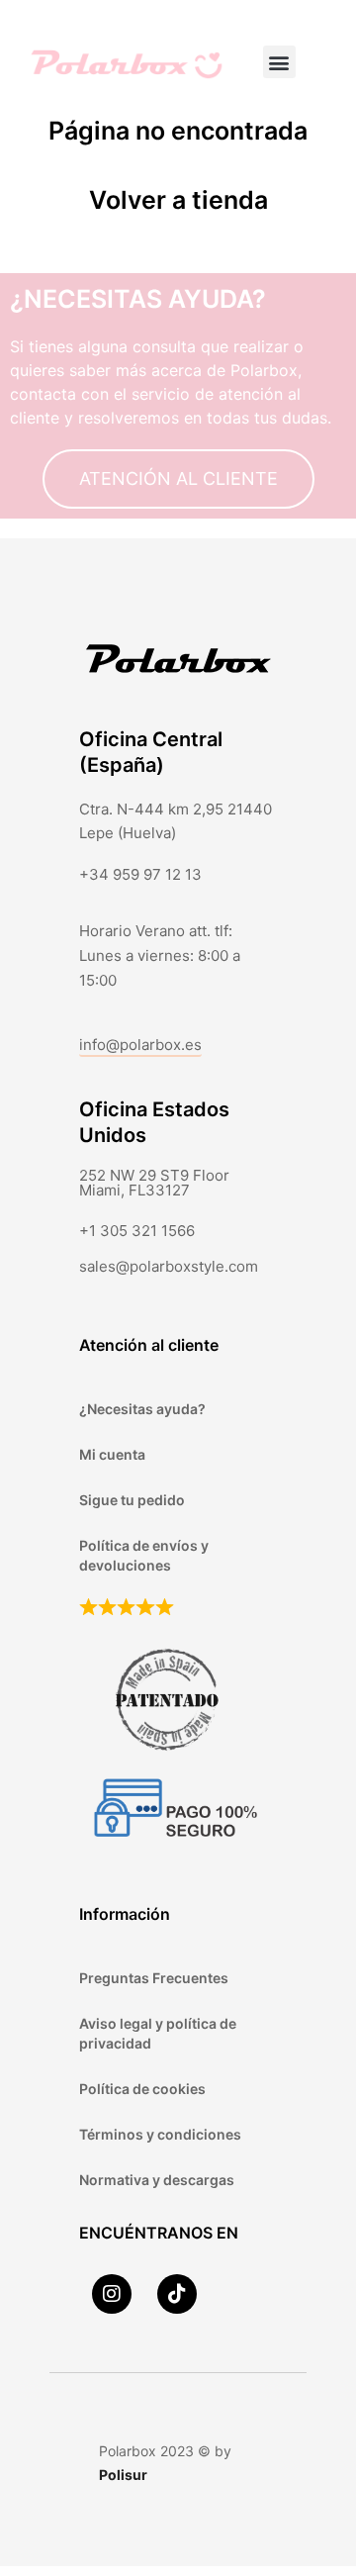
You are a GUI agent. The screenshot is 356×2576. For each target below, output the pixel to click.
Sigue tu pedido (132, 1500)
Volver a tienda (178, 200)
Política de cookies (142, 2089)
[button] (279, 62)
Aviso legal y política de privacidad (158, 2033)
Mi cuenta (112, 1454)
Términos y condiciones (160, 2134)
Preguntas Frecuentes (154, 1978)
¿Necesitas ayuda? (142, 1409)
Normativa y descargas (157, 2180)
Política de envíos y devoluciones (144, 1555)
